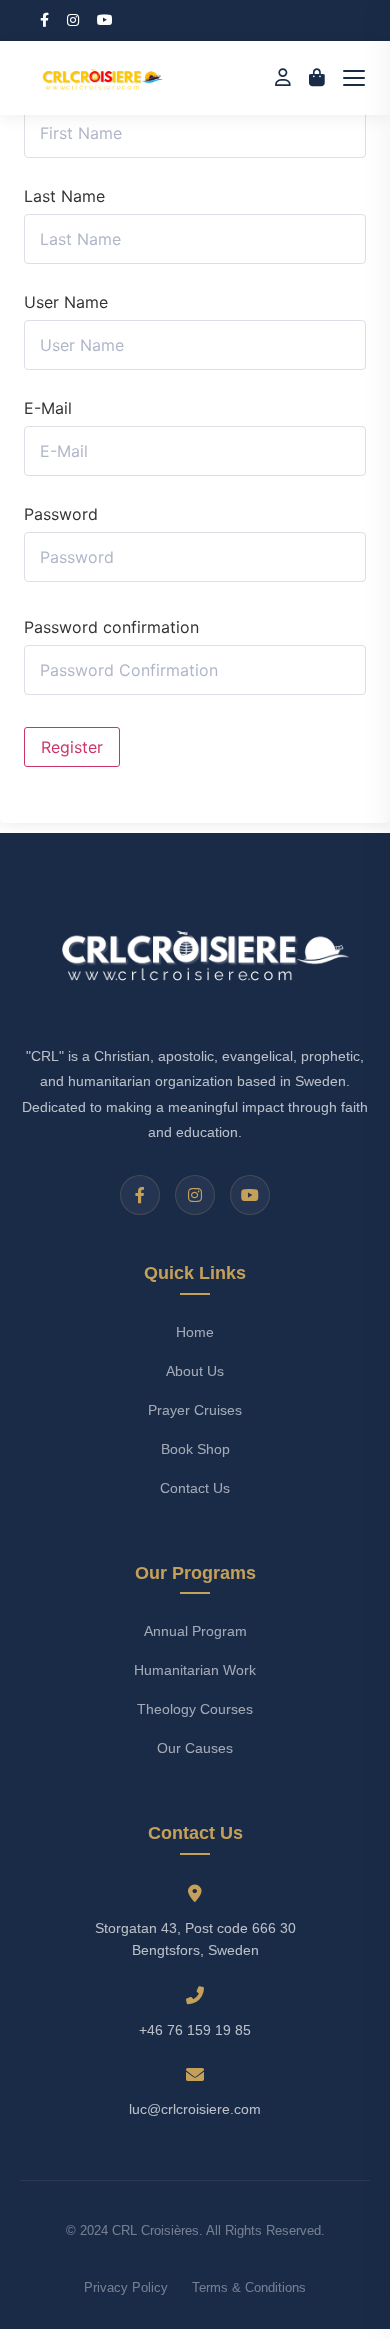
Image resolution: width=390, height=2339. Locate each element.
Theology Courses (195, 1709)
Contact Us (195, 1488)
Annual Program (195, 1631)
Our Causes (195, 1748)
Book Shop (195, 1449)
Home (195, 1332)
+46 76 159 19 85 (195, 2030)
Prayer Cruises (195, 1410)
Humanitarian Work (195, 1670)
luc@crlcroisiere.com (195, 2109)
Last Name (64, 196)
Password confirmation (111, 627)
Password (61, 514)
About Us (195, 1371)
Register (72, 747)
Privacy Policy (126, 2287)
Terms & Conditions (249, 2287)
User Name (66, 302)
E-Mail (48, 408)
